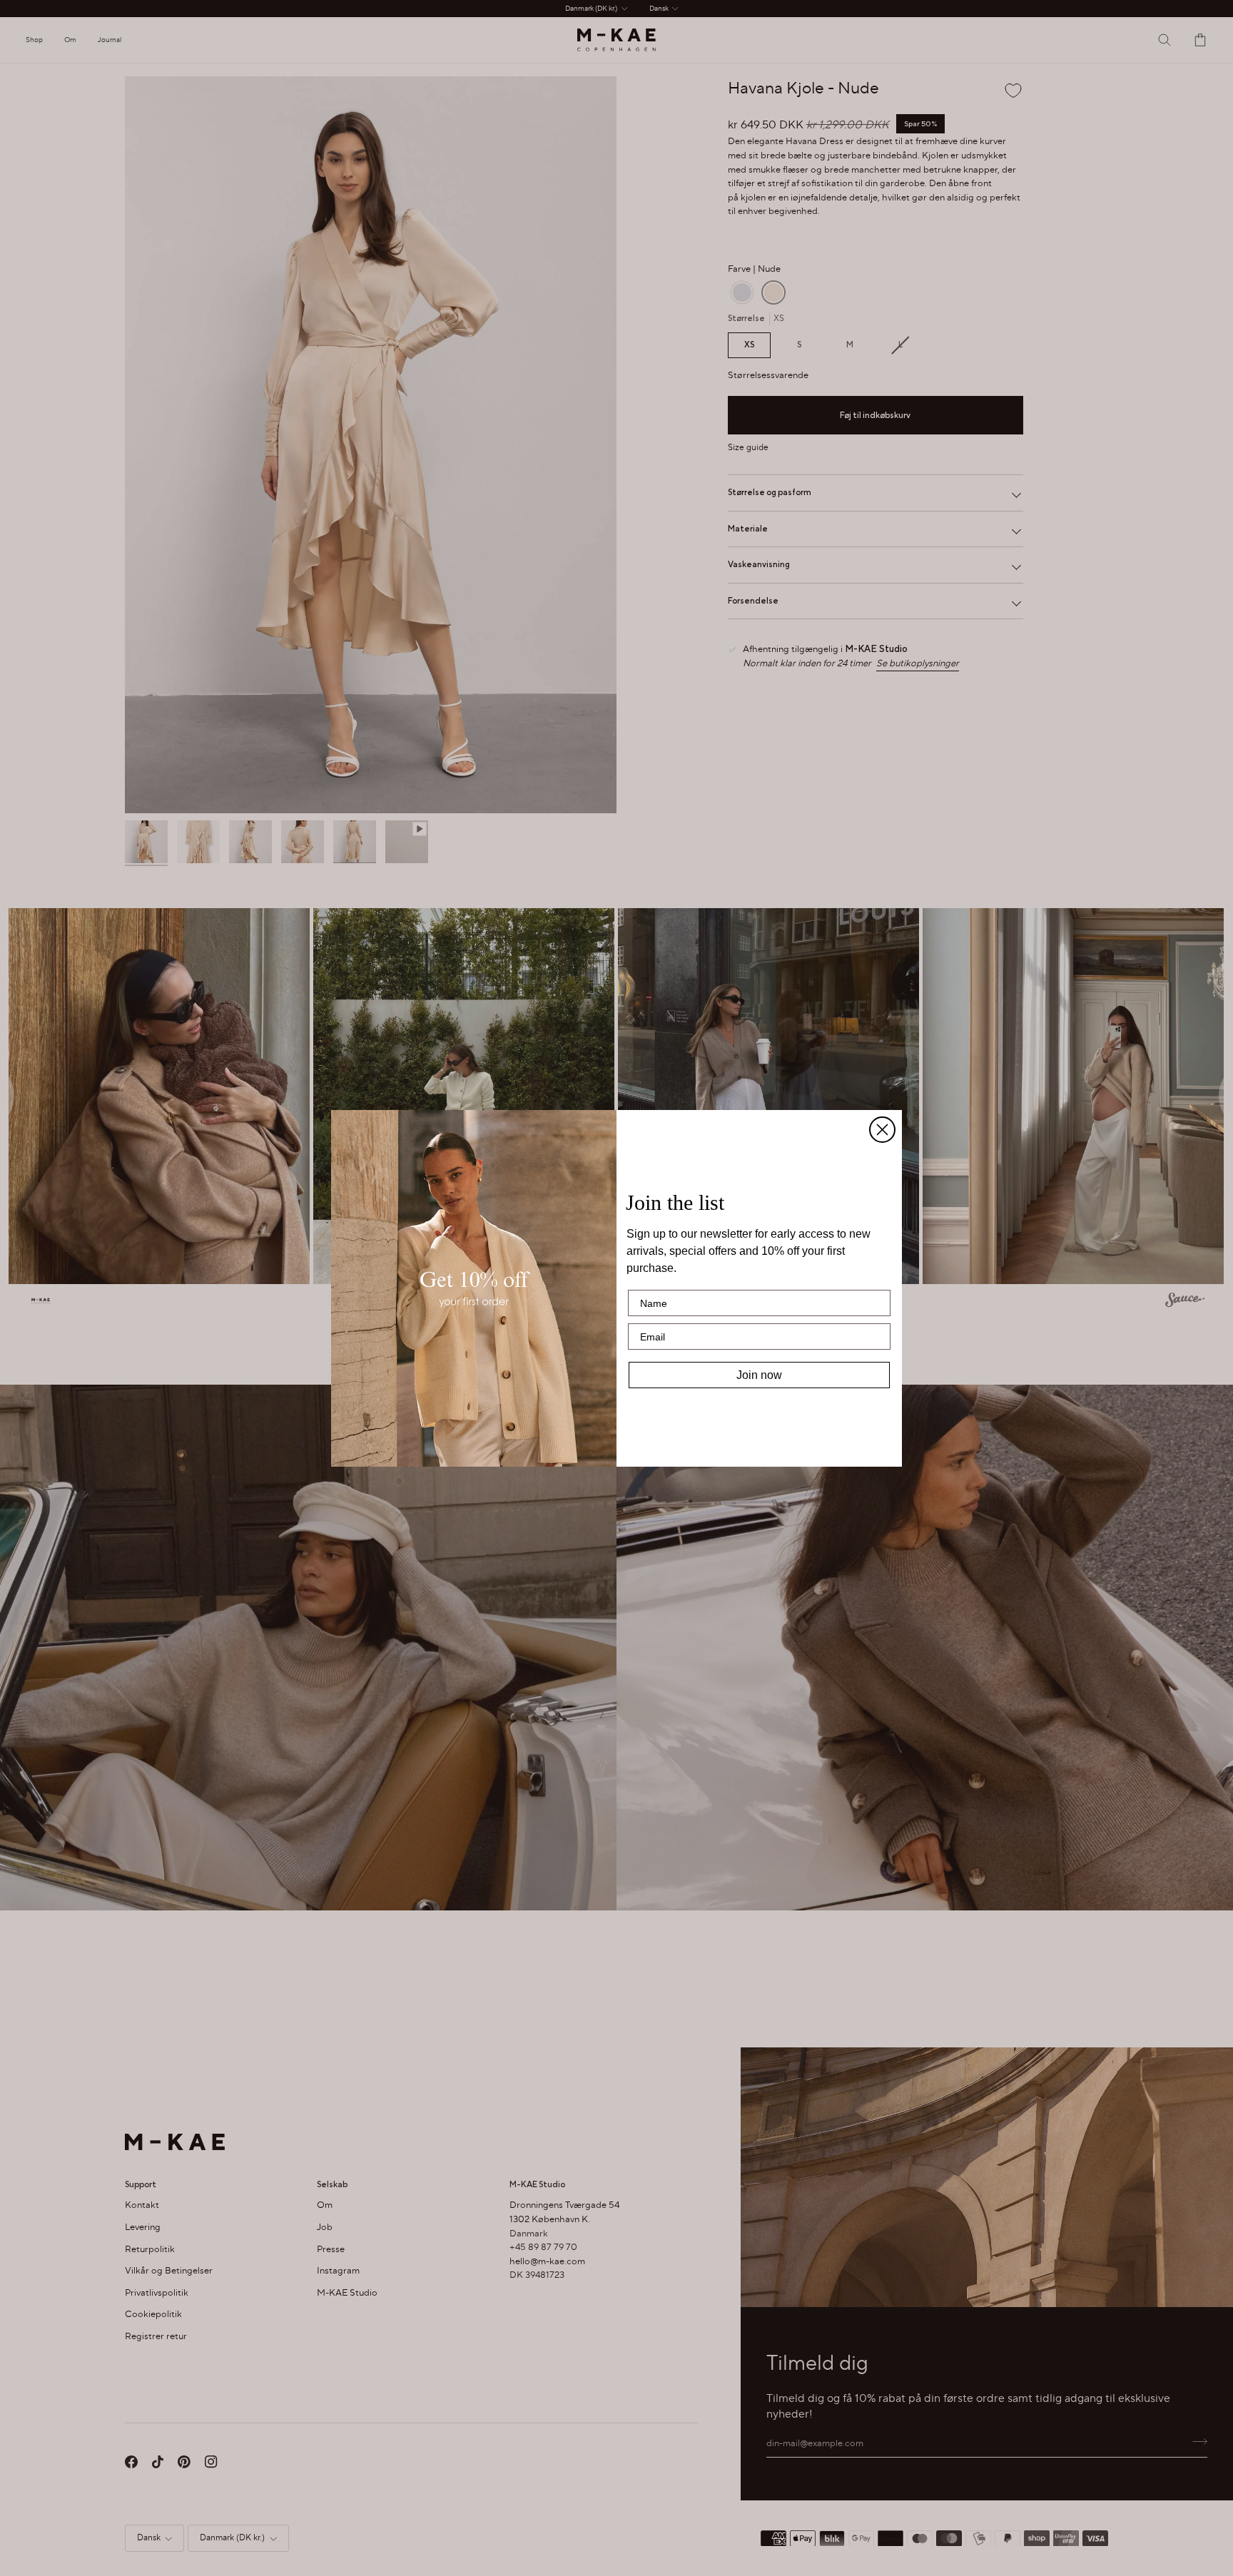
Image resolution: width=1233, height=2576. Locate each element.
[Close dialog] (882, 1130)
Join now (759, 1375)
